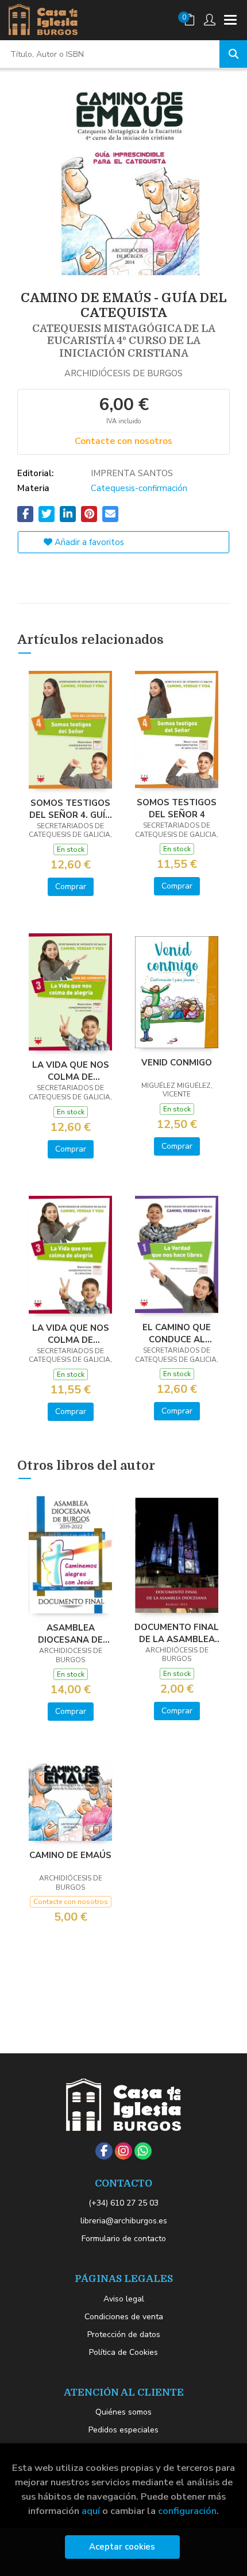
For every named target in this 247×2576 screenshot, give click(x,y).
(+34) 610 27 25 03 (123, 2203)
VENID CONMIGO (177, 1063)
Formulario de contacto (124, 2239)
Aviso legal (124, 2299)
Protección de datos (124, 2334)
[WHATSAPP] (143, 2151)
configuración (187, 2511)
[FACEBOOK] (104, 2151)
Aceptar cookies (122, 2547)
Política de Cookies (123, 2352)
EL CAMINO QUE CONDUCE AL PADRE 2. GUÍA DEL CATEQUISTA (177, 1333)
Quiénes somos (123, 2412)
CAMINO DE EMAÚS (70, 1855)
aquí (91, 2511)
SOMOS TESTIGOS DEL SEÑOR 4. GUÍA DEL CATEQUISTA (70, 809)
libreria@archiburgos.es (124, 2221)
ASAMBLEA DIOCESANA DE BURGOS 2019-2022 (71, 1633)
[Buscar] (233, 54)
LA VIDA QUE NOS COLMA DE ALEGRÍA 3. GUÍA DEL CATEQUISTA (71, 1071)
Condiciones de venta (124, 2317)
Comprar (71, 887)
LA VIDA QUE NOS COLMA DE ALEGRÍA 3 (71, 1334)
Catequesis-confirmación (139, 488)
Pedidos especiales (123, 2430)
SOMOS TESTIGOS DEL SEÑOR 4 (177, 808)
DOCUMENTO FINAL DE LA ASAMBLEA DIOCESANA (177, 1633)
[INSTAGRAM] (123, 2151)
